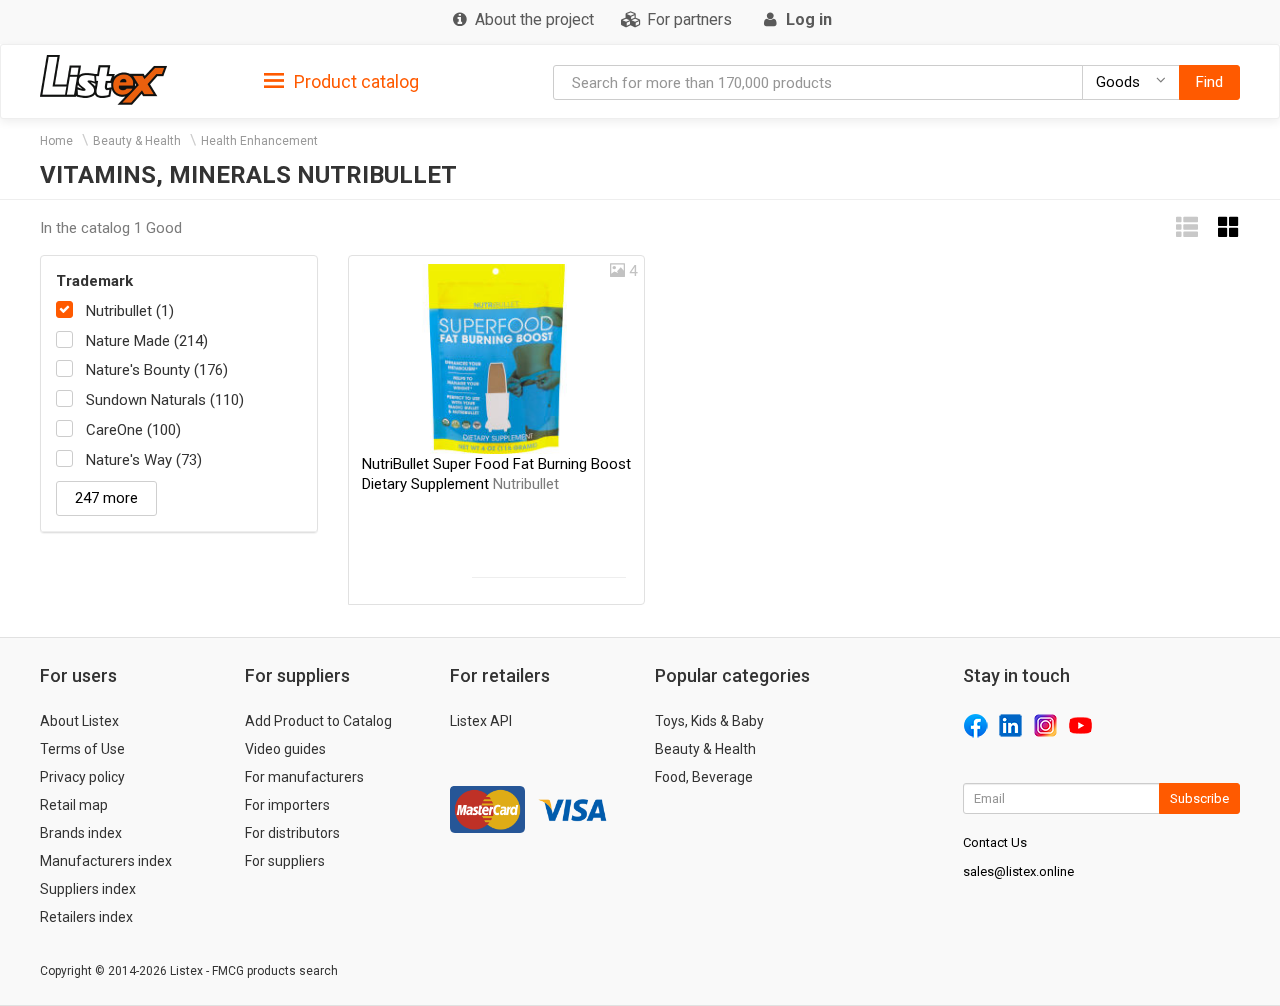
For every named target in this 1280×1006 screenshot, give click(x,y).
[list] (1187, 227)
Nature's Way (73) (144, 460)
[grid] (1229, 227)
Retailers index (86, 917)
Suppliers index (88, 889)
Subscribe (1199, 798)
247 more (106, 498)
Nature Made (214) (147, 341)
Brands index (81, 833)
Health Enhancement (259, 141)
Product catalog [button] (354, 81)
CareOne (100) (133, 430)
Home (56, 141)
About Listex (79, 721)
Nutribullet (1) (130, 311)
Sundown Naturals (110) (165, 400)
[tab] (341, 80)
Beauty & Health (137, 141)
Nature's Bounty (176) (157, 370)
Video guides (285, 749)
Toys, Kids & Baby (709, 721)
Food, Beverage (704, 777)
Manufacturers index (106, 861)
